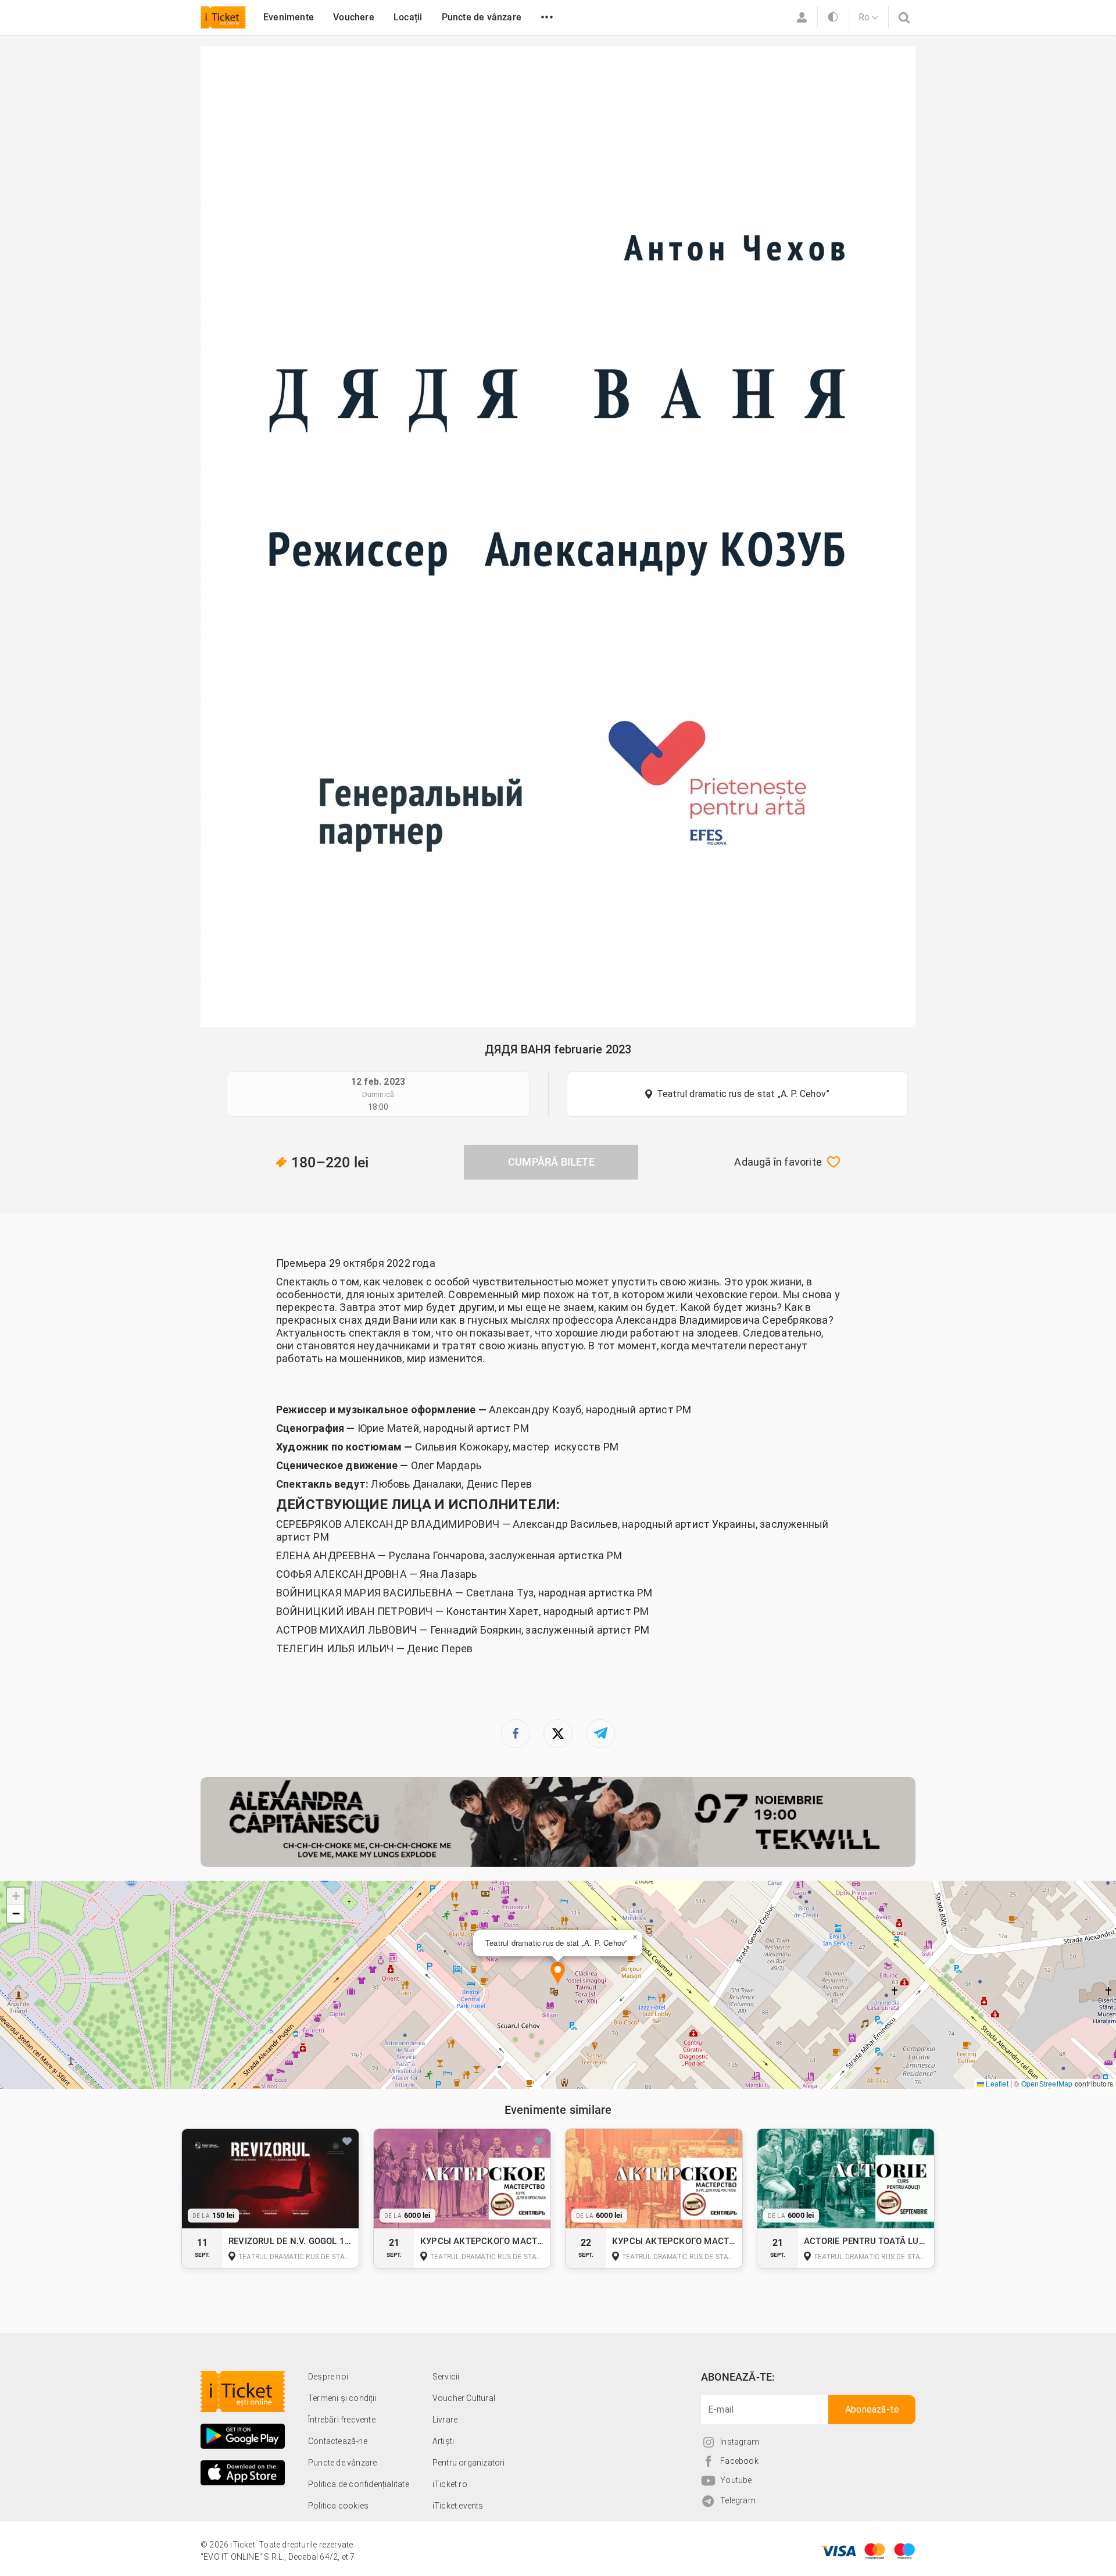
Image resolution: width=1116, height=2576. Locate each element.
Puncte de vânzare (482, 17)
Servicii (446, 2377)
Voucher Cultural (464, 2398)
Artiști (443, 2441)
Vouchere (354, 17)
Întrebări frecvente (342, 2420)
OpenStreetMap (1047, 2083)
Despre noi (328, 2377)
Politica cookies (338, 2506)
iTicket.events (458, 2506)
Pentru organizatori (469, 2463)
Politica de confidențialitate (359, 2484)
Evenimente (289, 17)
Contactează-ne (338, 2441)
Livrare (445, 2420)
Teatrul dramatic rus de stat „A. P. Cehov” (743, 1094)
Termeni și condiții (342, 2398)
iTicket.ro (450, 2484)
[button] (558, 1974)
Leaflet (996, 2083)
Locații (408, 17)
